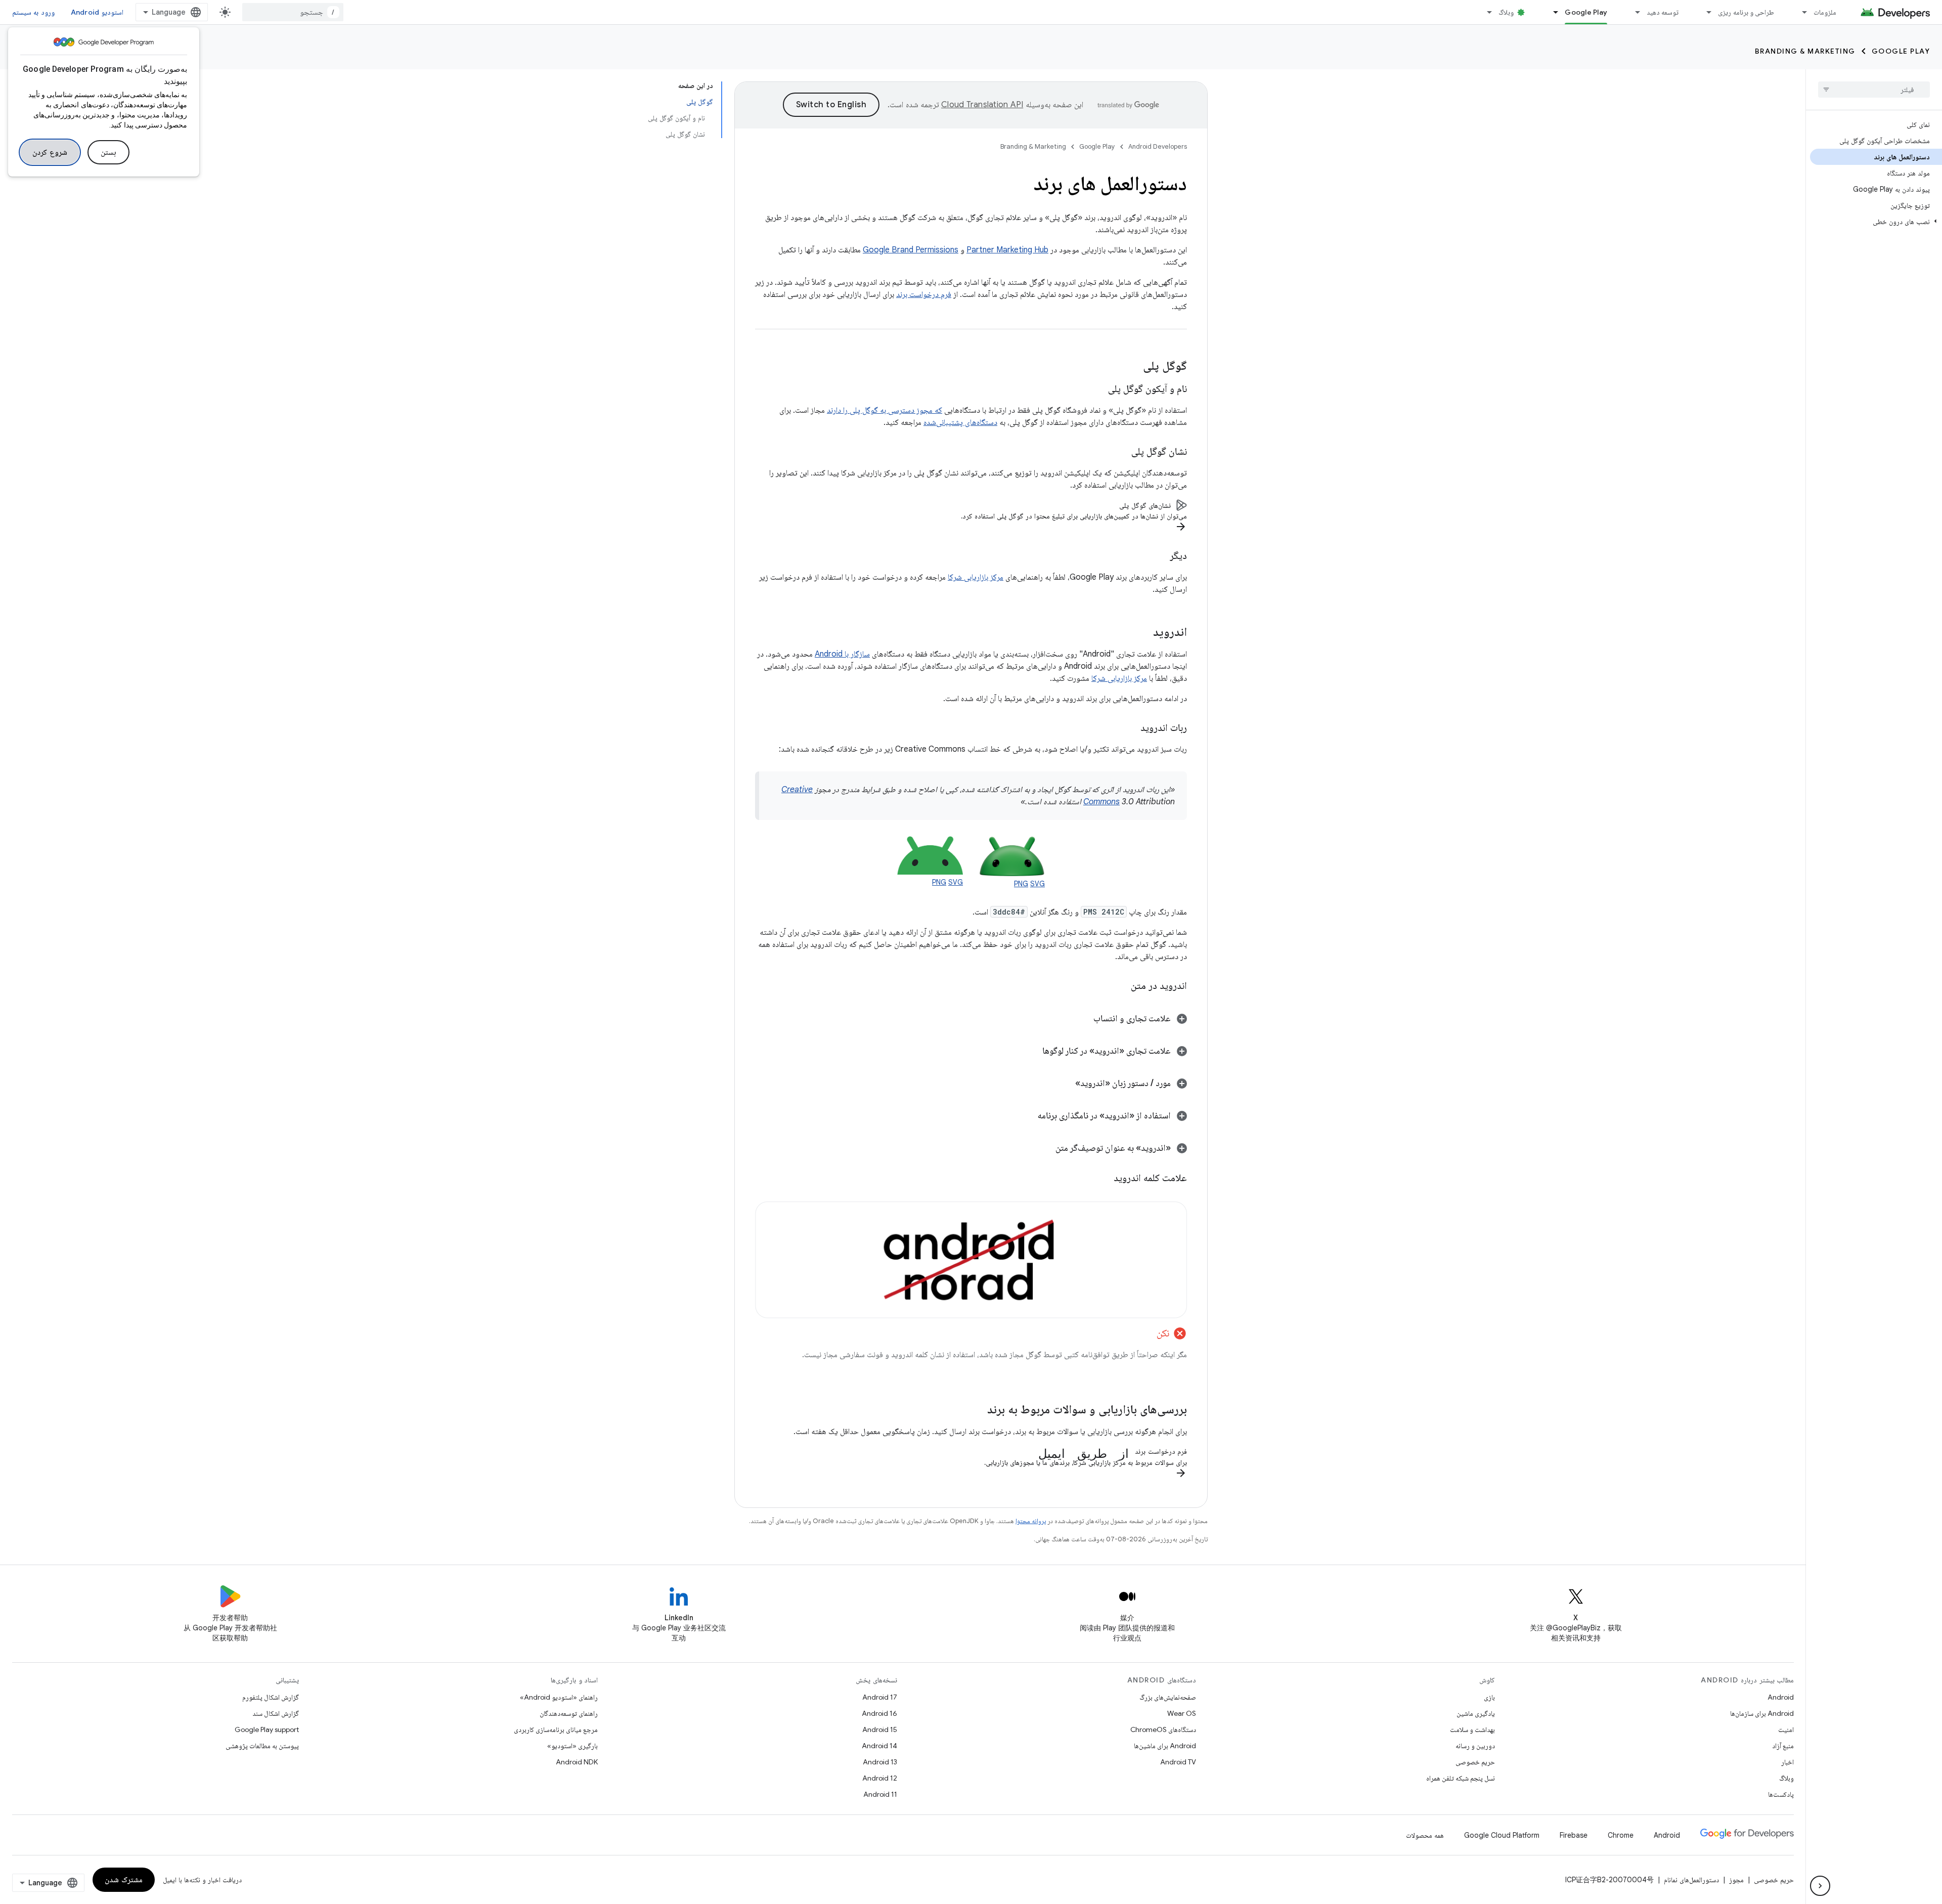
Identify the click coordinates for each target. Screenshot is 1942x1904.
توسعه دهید (1663, 12)
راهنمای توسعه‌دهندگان (569, 1713)
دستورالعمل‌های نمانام (1691, 1880)
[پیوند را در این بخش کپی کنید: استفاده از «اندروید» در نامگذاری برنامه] (1028, 1116)
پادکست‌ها (1781, 1794)
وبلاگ (1506, 12)
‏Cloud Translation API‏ (982, 105)
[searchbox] (1874, 90)
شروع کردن (50, 152)
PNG (1021, 884)
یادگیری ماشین (1476, 1713)
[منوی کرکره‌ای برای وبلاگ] (1485, 12)
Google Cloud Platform (1502, 1835)
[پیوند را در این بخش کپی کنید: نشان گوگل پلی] (1121, 452)
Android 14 (879, 1746)
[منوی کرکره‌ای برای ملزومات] (1800, 12)
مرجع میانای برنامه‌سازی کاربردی (556, 1729)
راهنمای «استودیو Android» (559, 1697)
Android (1781, 1697)
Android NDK (577, 1762)
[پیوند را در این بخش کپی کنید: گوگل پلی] (1133, 367)
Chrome (1621, 1835)
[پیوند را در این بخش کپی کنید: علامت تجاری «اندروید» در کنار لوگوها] (1032, 1052)
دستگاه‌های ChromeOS (1163, 1729)
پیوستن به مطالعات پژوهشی (262, 1746)
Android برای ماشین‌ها (1165, 1746)
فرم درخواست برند (924, 294)
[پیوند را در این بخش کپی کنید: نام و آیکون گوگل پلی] (1098, 390)
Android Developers (1158, 146)
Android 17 (880, 1697)
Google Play (1586, 12)
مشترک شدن (124, 1880)
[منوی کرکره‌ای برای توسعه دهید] (1633, 12)
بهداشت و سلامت (1472, 1729)
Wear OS (1182, 1713)
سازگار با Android (842, 654)
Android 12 (880, 1778)
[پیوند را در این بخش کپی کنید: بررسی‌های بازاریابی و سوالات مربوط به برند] (977, 1410)
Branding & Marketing (1805, 51)
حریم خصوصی (1475, 1762)
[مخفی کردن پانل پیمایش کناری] (1820, 1886)
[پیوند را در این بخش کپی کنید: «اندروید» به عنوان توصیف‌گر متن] (1045, 1149)
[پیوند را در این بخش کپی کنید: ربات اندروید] (1130, 728)
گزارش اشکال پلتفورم (271, 1697)
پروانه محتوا (1031, 1521)
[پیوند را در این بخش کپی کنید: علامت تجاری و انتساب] (1081, 1019)
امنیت (1786, 1729)
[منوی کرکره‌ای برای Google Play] (1551, 12)
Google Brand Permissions (911, 250)
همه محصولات (1425, 1835)
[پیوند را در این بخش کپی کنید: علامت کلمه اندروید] (1101, 1178)
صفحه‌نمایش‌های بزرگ (1168, 1697)
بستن (108, 152)
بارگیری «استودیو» (572, 1746)
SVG (1038, 884)
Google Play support (267, 1729)
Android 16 (879, 1713)
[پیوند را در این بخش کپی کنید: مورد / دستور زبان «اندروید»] (1065, 1084)
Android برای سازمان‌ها (1762, 1713)
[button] (1876, 222)
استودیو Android (97, 12)
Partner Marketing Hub (1007, 250)
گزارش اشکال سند (276, 1713)
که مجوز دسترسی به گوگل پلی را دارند (885, 410)
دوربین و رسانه (1475, 1746)
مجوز (1736, 1880)
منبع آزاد (1783, 1746)
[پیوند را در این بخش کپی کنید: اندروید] (1143, 633)
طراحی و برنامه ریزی (1746, 12)
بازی (1489, 1697)
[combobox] (293, 12)
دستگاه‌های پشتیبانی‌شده (960, 422)
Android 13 (880, 1762)
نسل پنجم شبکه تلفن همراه (1461, 1778)
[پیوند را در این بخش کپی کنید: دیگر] (1160, 556)
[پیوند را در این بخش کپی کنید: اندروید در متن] (1118, 986)
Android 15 (880, 1729)
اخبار (1787, 1762)
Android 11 (880, 1794)
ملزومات (1825, 12)
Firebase (1574, 1835)
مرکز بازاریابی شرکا (976, 577)
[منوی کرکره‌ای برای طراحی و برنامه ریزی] (1704, 12)
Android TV (1178, 1762)
